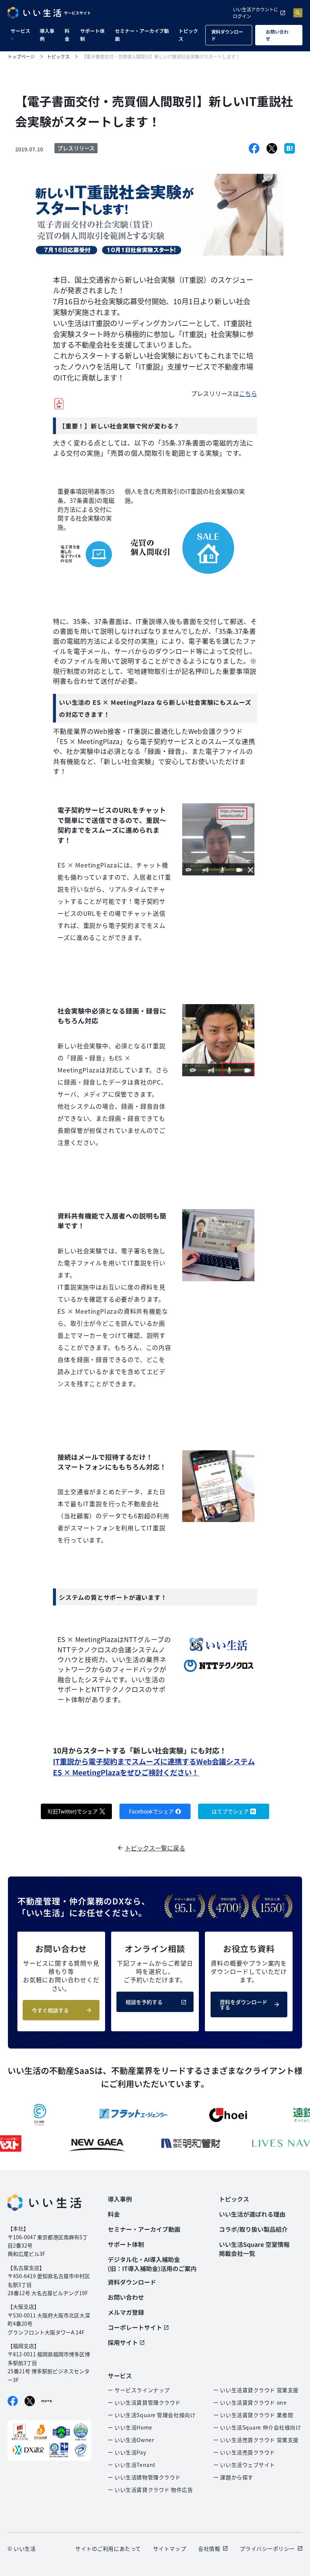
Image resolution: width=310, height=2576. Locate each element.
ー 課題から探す (233, 2477)
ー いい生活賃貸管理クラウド (144, 2402)
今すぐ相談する (50, 2010)
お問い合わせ (277, 35)
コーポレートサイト (135, 2327)
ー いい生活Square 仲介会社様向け (257, 2427)
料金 (67, 35)
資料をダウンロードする (243, 2004)
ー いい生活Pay (127, 2452)
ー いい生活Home (130, 2427)
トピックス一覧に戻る (155, 1848)
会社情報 (209, 2548)
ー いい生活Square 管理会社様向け (152, 2415)
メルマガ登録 (126, 2312)
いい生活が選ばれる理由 (252, 2214)
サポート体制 (92, 35)
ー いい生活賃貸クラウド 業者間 (253, 2415)
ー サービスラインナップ (139, 2390)
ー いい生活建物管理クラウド (144, 2477)
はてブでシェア (230, 1811)
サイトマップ (170, 2548)
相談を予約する (144, 2002)
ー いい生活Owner (131, 2440)
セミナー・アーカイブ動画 (142, 35)
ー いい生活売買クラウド (244, 2452)
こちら (248, 393)
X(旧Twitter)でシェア (73, 1811)
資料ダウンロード (227, 35)
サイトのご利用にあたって (108, 2548)
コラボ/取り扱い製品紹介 (253, 2229)
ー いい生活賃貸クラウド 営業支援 (256, 2390)
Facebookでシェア (151, 1811)
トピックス (188, 35)
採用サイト (123, 2342)
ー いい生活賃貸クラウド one (250, 2402)
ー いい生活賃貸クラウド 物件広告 (150, 2490)
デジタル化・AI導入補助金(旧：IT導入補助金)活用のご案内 (152, 2264)
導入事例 (47, 35)
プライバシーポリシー (267, 2548)
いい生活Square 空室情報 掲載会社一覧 (254, 2249)
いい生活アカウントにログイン (256, 13)
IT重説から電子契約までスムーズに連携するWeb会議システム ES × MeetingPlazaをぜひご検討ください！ (154, 1767)
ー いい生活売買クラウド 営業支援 (256, 2440)
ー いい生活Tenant (132, 2465)
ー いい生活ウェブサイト (244, 2465)
